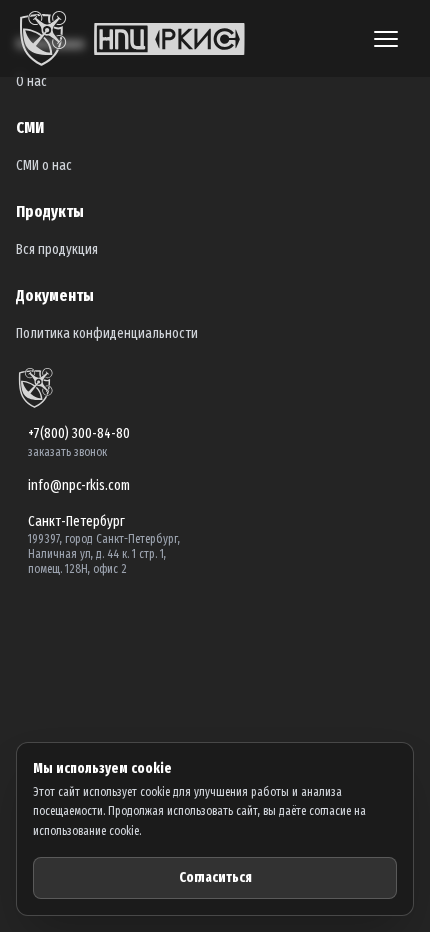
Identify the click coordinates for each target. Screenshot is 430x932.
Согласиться (215, 877)
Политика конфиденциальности (107, 333)
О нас (31, 81)
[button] (386, 39)
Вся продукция (57, 249)
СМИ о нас (44, 165)
